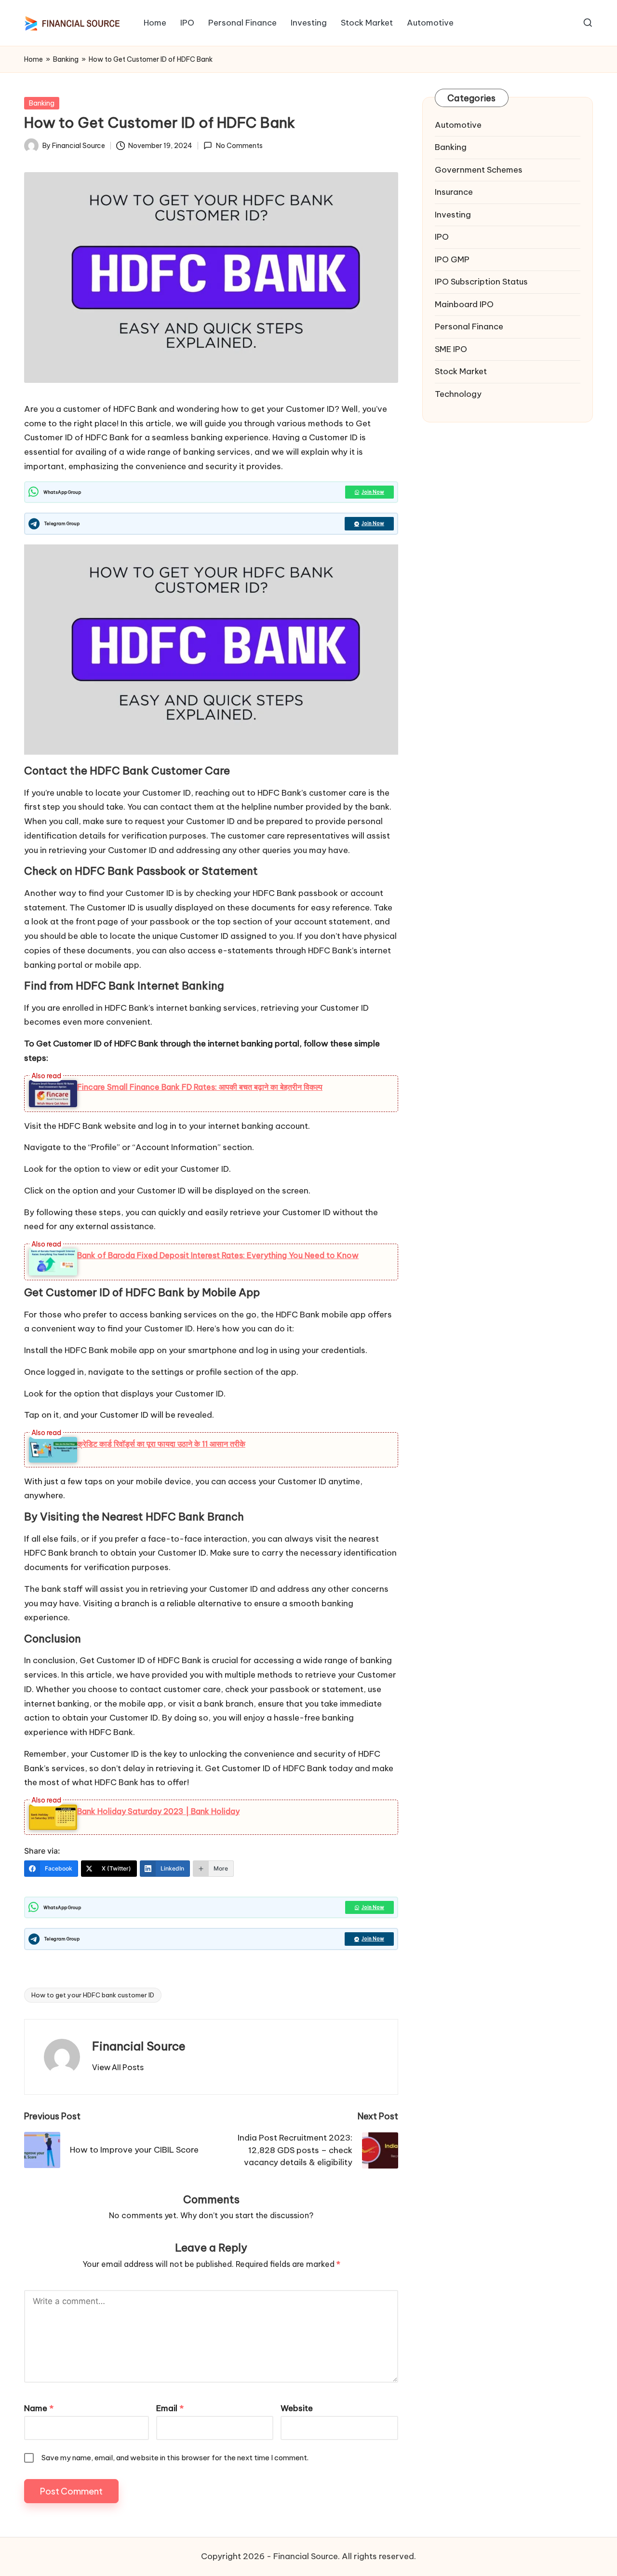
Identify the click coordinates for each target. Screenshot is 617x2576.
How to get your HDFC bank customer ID (93, 1995)
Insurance (454, 192)
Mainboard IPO (464, 304)
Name (39, 2408)
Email (170, 2408)
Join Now (373, 492)
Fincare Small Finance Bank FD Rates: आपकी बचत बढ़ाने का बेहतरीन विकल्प (200, 1087)
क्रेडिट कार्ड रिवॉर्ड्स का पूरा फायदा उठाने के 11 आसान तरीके (161, 1444)
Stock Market (461, 372)
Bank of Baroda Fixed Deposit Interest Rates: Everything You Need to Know (218, 1255)
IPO (442, 237)
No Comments (239, 146)
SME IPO (451, 349)
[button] (118, 2067)
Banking (66, 59)
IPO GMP (452, 259)
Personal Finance (469, 327)
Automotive (458, 125)
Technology (458, 394)
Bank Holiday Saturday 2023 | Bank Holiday (158, 1811)
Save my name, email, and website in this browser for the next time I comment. (175, 2458)
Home (34, 59)
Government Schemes (479, 170)
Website (297, 2408)
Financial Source (139, 2046)
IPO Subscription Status (481, 282)
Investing (453, 215)
